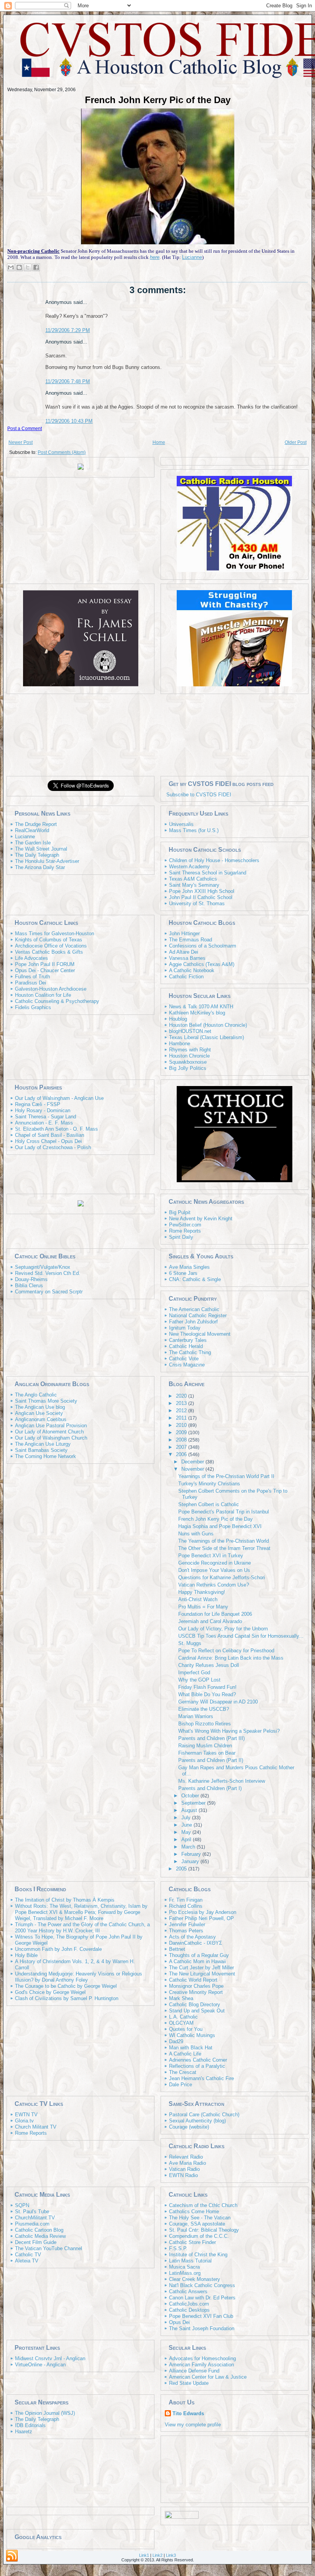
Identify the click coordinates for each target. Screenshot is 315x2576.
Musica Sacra (184, 2267)
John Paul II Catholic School (201, 897)
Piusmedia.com (32, 2224)
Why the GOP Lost (199, 1680)
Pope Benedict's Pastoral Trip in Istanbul (224, 1512)
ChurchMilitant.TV (35, 2218)
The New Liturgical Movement (202, 1974)
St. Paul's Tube (32, 2211)
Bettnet (177, 1949)
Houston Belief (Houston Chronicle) (208, 1025)
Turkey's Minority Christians (209, 1484)
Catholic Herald (186, 1346)
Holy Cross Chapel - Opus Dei (48, 1141)
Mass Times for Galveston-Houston (55, 933)
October (191, 1796)
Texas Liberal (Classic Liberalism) (206, 1037)
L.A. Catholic (183, 2017)
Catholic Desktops (189, 2310)
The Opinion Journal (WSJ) (45, 2413)
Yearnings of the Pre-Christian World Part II (226, 1476)
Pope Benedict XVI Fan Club (201, 2316)
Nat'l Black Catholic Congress (202, 2285)
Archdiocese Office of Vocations (51, 946)
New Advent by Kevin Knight (201, 1219)
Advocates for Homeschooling (202, 2358)
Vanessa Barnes (187, 958)
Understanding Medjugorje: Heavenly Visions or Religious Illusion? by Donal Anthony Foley (79, 1977)
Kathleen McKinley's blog (197, 1013)
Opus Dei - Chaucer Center (45, 970)
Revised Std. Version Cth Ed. (48, 1273)
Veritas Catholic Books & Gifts (49, 952)
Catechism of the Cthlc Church (203, 2205)
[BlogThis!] (19, 267)
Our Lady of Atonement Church (49, 1432)
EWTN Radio (183, 2175)
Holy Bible (26, 1955)
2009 (182, 1432)
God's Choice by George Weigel (50, 1992)
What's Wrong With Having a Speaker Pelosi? (229, 1731)
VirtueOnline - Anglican (40, 2365)
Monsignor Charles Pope (196, 1986)
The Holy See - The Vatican (200, 2218)
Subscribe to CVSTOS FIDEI (199, 795)
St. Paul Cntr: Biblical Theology (204, 2230)
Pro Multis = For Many (203, 1607)
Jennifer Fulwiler (187, 1924)
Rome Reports (185, 1231)
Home (159, 442)
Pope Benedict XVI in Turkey (211, 1556)
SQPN (22, 2205)
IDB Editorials (30, 2425)
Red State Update (189, 2383)
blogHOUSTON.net (190, 1031)
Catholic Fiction (186, 977)
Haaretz (24, 2432)
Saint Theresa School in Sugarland (208, 873)
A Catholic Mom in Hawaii (197, 1961)
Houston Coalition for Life (43, 995)
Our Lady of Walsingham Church (51, 1438)
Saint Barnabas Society (41, 1450)
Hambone (180, 1044)
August (190, 1810)
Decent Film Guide (36, 2242)
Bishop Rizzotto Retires (205, 1724)
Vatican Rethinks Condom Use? (214, 1585)
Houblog (178, 1019)
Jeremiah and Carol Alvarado (210, 1621)
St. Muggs (190, 1643)
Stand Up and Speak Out (197, 2011)
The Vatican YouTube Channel (49, 2248)
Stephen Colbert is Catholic (209, 1504)
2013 (182, 1403)
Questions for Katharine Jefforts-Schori (222, 1577)
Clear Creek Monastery (195, 2279)
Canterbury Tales (188, 1340)
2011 (182, 1418)
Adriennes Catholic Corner (198, 2060)
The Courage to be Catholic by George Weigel (66, 1986)
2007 (182, 1447)
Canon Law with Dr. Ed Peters (202, 2298)
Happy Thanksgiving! (202, 1592)
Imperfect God (194, 1673)
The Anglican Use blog (40, 1407)
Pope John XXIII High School (202, 891)
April (187, 1839)
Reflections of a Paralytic (197, 2066)
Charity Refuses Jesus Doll (209, 1665)
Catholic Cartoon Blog (39, 2230)
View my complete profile (193, 2425)
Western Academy (189, 867)
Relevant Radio (186, 2157)
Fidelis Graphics (33, 1007)
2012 (182, 1411)
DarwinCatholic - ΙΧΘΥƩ (196, 1943)
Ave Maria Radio (187, 2163)
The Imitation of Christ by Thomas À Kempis (65, 1900)
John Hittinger (184, 933)
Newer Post (21, 442)
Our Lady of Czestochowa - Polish (53, 1147)
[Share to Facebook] (36, 267)
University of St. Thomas (197, 903)
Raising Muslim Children (205, 1746)
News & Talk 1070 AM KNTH (201, 1007)
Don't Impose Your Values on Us (214, 1570)
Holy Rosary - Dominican (43, 1110)
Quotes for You (186, 2029)
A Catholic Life (185, 2054)
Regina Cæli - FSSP (38, 1104)
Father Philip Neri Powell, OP (201, 1918)
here (155, 257)
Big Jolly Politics (188, 1068)
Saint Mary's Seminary (194, 885)
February (192, 1854)
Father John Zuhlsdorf (193, 1322)
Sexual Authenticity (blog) (197, 2121)
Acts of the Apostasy (192, 1937)
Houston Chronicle (189, 1056)
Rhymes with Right (190, 1050)
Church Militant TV (36, 2127)
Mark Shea (181, 1998)
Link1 (144, 2555)
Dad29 (176, 2041)
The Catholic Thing (190, 1352)
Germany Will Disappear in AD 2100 (218, 1702)
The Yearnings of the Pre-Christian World (224, 1541)
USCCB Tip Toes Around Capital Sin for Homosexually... (241, 1636)
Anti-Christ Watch (198, 1599)
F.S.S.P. (178, 2248)
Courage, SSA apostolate (197, 2224)
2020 (182, 1396)
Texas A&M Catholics (193, 879)
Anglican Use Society (39, 1413)
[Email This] (11, 267)
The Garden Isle (33, 843)
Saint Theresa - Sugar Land (46, 1117)
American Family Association (201, 2365)
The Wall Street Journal (41, 849)
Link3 (171, 2555)
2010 (182, 1425)
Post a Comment (25, 429)
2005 (182, 1869)
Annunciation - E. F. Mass (44, 1123)
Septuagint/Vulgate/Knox (43, 1267)
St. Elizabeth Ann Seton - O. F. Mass (56, 1129)
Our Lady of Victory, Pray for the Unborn (223, 1629)
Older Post (296, 442)
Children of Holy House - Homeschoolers (214, 860)
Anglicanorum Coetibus (41, 1419)
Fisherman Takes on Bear (207, 1753)
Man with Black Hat (191, 2048)
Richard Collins (186, 1906)
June (187, 1825)
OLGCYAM (181, 2023)
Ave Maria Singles (189, 1267)
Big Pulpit (180, 1212)
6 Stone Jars (183, 1273)
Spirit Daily (181, 1237)
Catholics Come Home (194, 2211)
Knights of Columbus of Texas (49, 940)
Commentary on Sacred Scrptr (49, 1292)
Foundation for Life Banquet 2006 (215, 1614)
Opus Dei (179, 2322)
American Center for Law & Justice (208, 2377)
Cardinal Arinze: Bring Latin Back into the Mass (231, 1658)
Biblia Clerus (29, 1285)
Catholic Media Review (40, 2236)
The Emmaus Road (191, 940)
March (189, 1847)
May (187, 1832)
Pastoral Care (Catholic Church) (204, 2115)
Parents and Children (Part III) (211, 1738)
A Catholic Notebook (192, 970)
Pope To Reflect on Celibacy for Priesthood (226, 1651)
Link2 (157, 2555)
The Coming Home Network (46, 1456)
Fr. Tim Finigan (186, 1900)
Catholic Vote (184, 1359)
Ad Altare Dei (184, 952)
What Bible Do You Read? (207, 1694)
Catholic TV (28, 2255)
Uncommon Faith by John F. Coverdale (58, 1949)
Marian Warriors (196, 1716)
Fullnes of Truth (32, 977)
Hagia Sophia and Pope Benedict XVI (220, 1526)
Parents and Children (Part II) (211, 1760)
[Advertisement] (157, 734)
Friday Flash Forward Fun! (207, 1687)
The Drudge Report (36, 824)
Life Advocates (31, 958)
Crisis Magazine (187, 1365)
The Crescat (183, 2072)
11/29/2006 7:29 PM (68, 330)
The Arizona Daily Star (40, 867)
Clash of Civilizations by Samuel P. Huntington (67, 1998)
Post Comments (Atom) (62, 452)
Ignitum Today (185, 1328)
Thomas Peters (186, 1931)
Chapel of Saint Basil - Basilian (50, 1135)
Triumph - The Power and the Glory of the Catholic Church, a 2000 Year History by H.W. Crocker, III (82, 1928)
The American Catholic (194, 1309)
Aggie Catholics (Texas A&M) (202, 964)
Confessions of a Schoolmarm (203, 946)
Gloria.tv (24, 2121)
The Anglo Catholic (36, 1395)
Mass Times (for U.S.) (194, 830)
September (194, 1803)
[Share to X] (28, 267)
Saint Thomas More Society (46, 1401)
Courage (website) (189, 2127)
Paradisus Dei (31, 983)
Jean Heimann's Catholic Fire (201, 2078)
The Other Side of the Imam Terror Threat (224, 1548)
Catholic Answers (188, 2292)
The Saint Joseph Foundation (202, 2328)
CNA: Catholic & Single (195, 1279)
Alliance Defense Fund (194, 2371)
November (193, 1469)
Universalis (181, 824)
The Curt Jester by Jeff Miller (201, 1968)
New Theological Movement (200, 1334)
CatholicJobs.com (189, 2304)
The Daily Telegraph (37, 855)
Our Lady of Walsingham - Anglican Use (59, 1098)
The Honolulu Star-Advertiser (47, 861)
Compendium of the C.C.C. (199, 2236)
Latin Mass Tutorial (190, 2261)
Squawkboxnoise (188, 1062)
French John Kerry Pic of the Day (158, 100)
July (187, 1818)
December (193, 1462)
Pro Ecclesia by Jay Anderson (203, 1912)
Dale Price (181, 2085)
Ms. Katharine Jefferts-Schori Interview (222, 1781)
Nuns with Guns (196, 1534)
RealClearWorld (32, 830)
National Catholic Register (198, 1316)
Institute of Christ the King (198, 2255)
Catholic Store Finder (192, 2242)
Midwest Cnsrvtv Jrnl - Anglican (50, 2358)
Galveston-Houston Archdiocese (51, 989)
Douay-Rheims (31, 1279)
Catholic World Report (193, 1980)
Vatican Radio (184, 2169)
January (191, 1861)
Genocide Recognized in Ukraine (215, 1563)
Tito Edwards (188, 2413)
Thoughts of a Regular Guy (199, 1955)
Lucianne (192, 257)
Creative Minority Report (196, 1992)
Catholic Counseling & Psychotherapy (57, 1001)
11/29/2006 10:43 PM (69, 421)
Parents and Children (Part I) (210, 1788)
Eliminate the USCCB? (204, 1709)
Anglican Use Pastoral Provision (51, 1426)
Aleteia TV (27, 2261)
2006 (182, 1454)
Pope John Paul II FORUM (45, 964)
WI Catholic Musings (192, 2035)
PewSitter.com (185, 1225)
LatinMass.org (185, 2273)
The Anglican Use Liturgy (43, 1444)
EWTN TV (26, 2115)
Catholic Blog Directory (195, 2005)
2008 (182, 1440)
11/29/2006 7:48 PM (68, 381)
